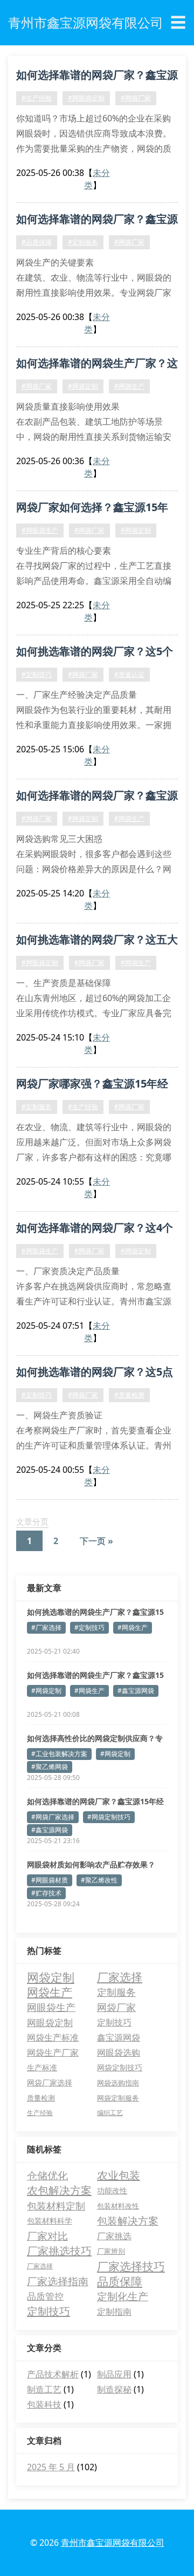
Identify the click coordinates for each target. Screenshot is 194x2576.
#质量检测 (129, 1395)
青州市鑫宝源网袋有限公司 (113, 2543)
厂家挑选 (114, 2236)
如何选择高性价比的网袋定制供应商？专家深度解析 (95, 1738)
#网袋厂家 (136, 98)
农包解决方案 (59, 2190)
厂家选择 (120, 1977)
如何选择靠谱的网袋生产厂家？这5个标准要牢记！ (97, 365)
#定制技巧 (37, 674)
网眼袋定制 (50, 2022)
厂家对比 (47, 2236)
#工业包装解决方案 (59, 1754)
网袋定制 (51, 1977)
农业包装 (119, 2175)
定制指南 (114, 2312)
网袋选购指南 (118, 2083)
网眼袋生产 (51, 2007)
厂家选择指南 (58, 2281)
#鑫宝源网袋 (136, 1691)
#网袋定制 (83, 386)
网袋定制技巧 (120, 2067)
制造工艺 (44, 2389)
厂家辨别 (111, 2251)
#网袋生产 (129, 386)
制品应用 (114, 2374)
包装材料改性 (118, 2206)
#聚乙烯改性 (99, 1880)
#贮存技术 (46, 1893)
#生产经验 (37, 98)
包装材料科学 (50, 2221)
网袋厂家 (116, 2007)
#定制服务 (83, 242)
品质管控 (45, 2296)
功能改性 (112, 2190)
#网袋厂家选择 (53, 1817)
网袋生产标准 (53, 2037)
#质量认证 (129, 674)
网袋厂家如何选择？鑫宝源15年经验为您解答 (92, 509)
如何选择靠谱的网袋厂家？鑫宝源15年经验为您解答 (97, 797)
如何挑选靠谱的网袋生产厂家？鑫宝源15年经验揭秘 (95, 1612)
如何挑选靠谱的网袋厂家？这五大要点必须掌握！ (97, 941)
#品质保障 (37, 242)
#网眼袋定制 (86, 98)
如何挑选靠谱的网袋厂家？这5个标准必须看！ (95, 653)
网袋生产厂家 (53, 2052)
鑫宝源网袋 (119, 2037)
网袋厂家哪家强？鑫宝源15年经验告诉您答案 (92, 1085)
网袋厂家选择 (50, 2082)
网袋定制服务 (118, 2098)
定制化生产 (123, 2296)
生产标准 (42, 2067)
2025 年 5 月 (51, 2467)
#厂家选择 (46, 1627)
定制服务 (116, 1992)
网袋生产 (50, 1992)
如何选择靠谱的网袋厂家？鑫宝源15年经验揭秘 (97, 77)
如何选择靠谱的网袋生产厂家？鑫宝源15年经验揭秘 (95, 1675)
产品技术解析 (53, 2374)
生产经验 (40, 2113)
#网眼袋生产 (40, 530)
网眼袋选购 (119, 2052)
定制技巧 (114, 2022)
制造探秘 (114, 2389)
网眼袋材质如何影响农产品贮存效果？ (91, 1864)
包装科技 (44, 2404)
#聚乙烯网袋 (50, 1767)
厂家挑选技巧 (59, 2251)
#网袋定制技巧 (109, 1817)
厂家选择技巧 (131, 2266)
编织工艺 (110, 2113)
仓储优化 (47, 2176)
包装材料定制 (56, 2206)
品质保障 (120, 2281)
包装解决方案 (128, 2221)
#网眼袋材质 (50, 1880)
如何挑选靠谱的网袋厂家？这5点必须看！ (95, 1374)
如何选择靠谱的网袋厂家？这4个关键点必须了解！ (95, 1229)
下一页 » (96, 1541)
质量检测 (41, 2098)
